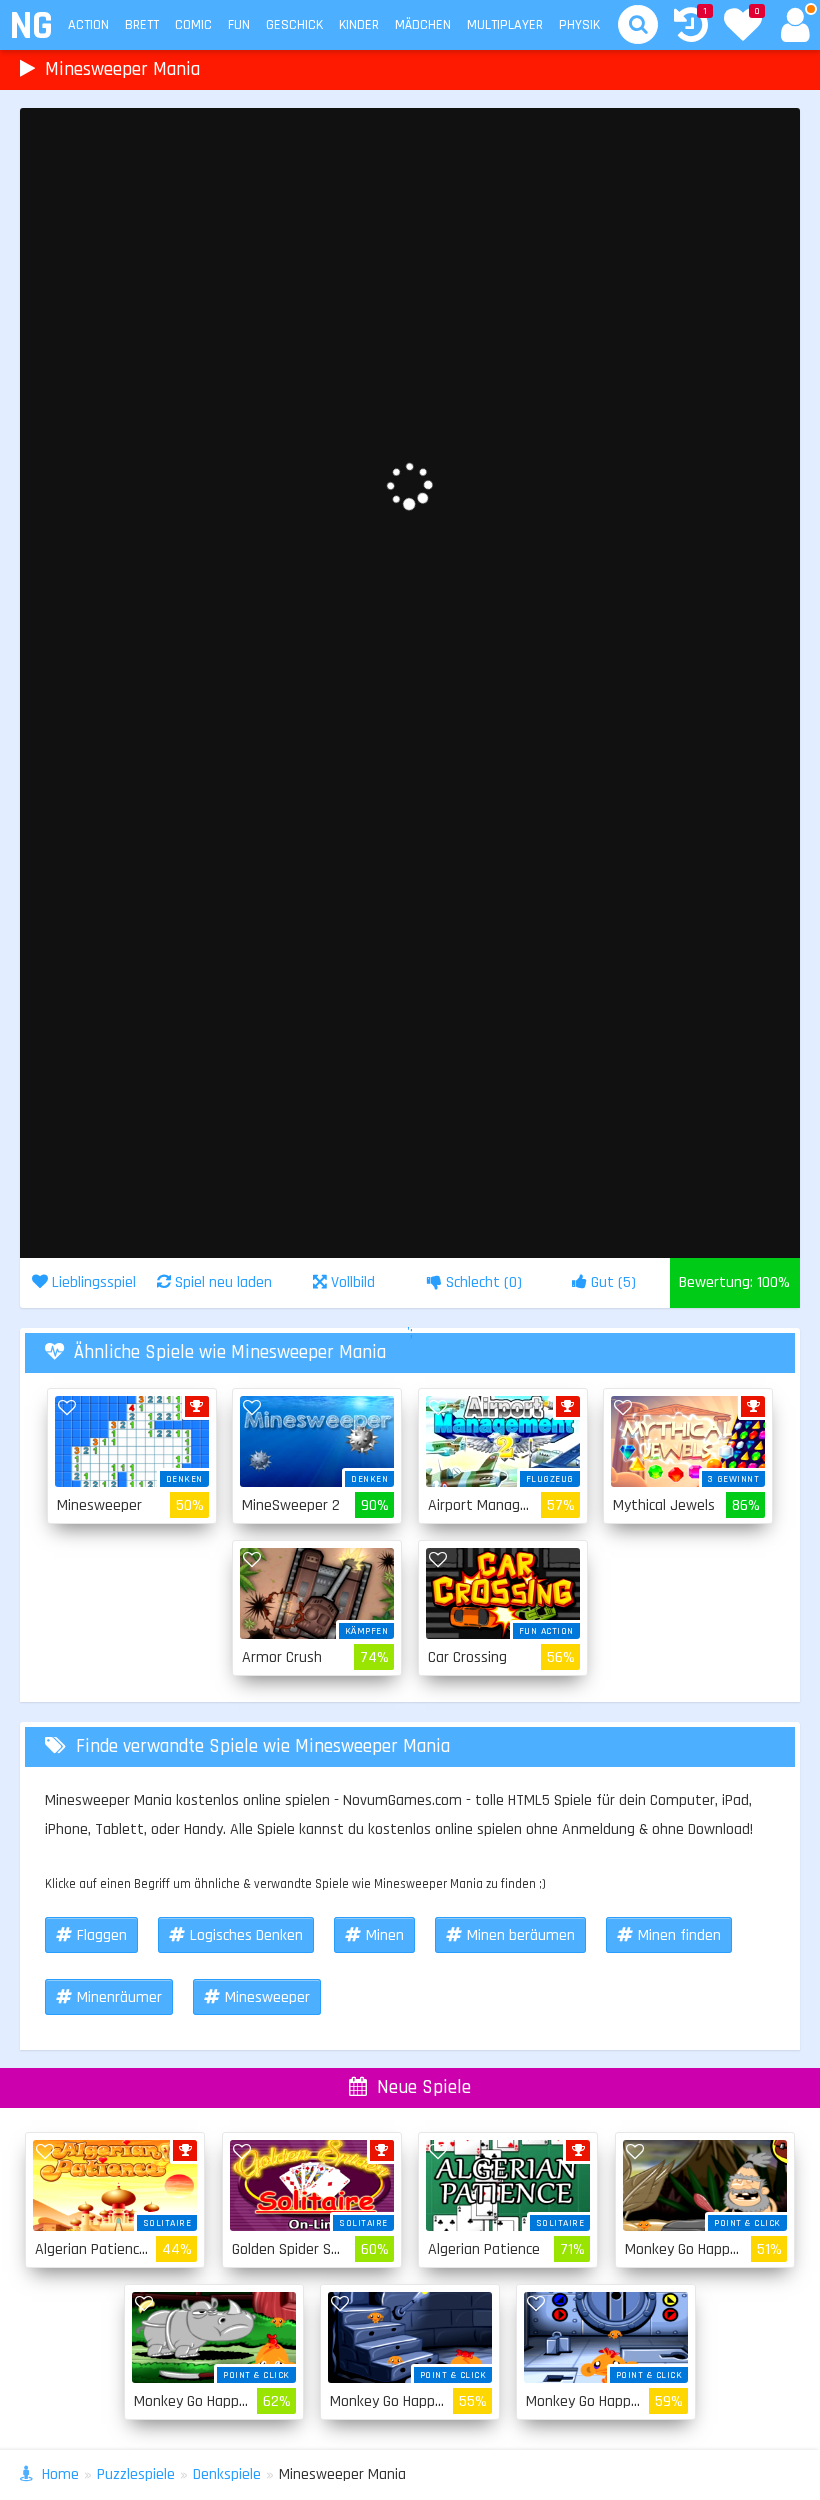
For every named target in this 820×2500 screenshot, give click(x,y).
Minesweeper (267, 1997)
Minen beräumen (521, 1935)
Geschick (294, 25)
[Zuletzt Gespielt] (691, 27)
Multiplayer (505, 25)
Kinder (359, 25)
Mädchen (423, 25)
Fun (239, 25)
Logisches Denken (246, 1935)
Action (88, 25)
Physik (579, 25)
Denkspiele (227, 2474)
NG (30, 26)
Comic (193, 25)
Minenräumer (119, 1997)
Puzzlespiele (136, 2474)
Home (60, 2474)
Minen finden (679, 1935)
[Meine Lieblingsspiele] (743, 27)
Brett (142, 25)
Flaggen (102, 1935)
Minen (385, 1935)
